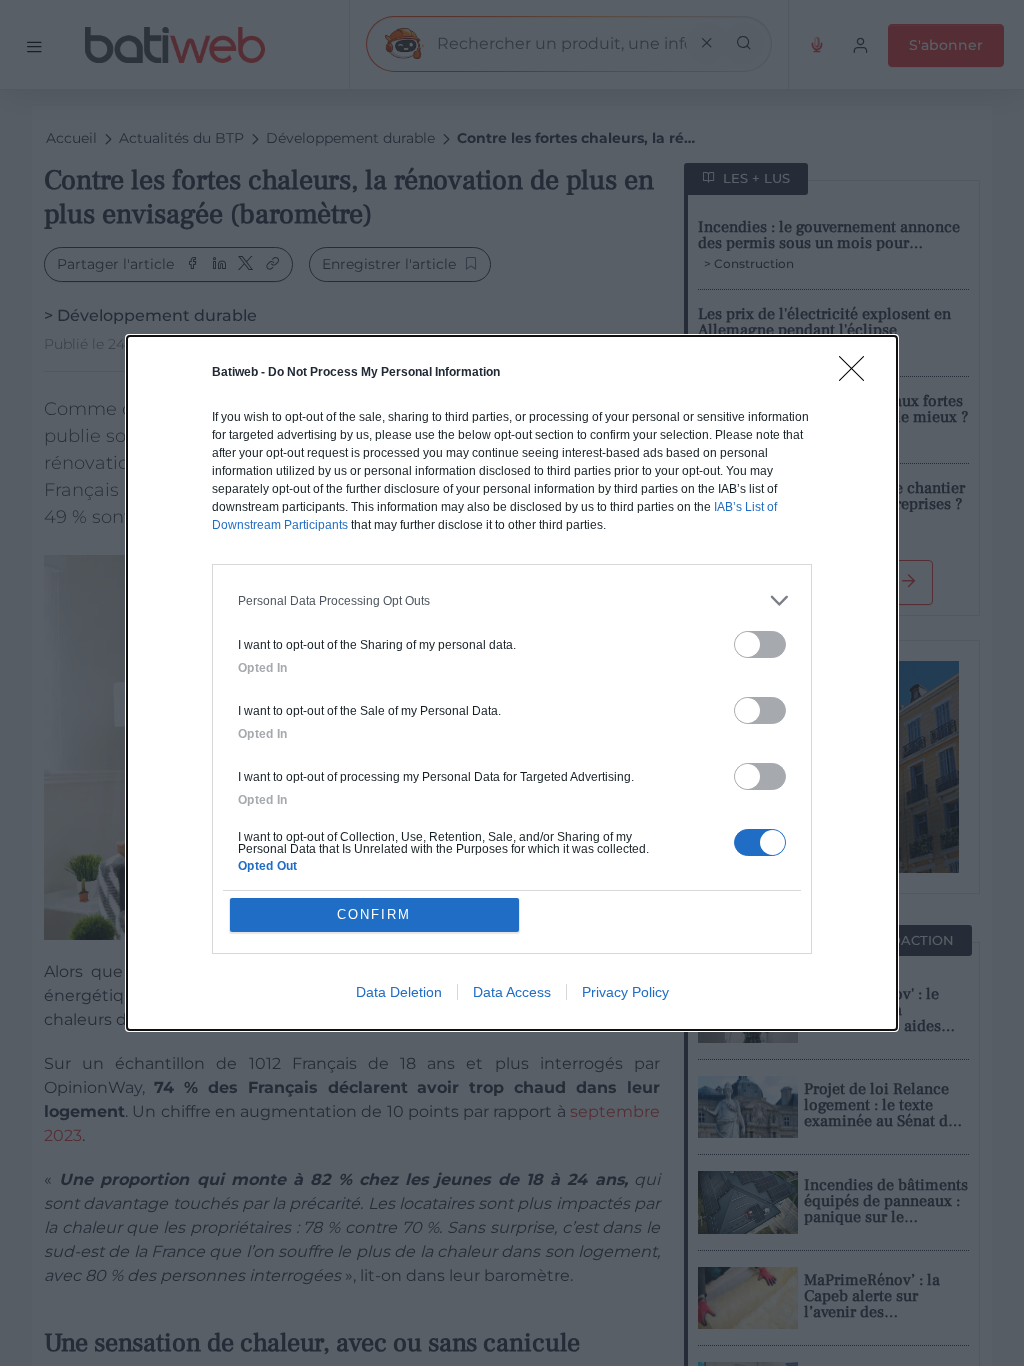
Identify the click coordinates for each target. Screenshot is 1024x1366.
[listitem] (512, 600)
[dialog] (512, 683)
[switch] (760, 644)
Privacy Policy (625, 992)
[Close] (858, 375)
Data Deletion (399, 992)
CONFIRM (374, 914)
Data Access (512, 992)
